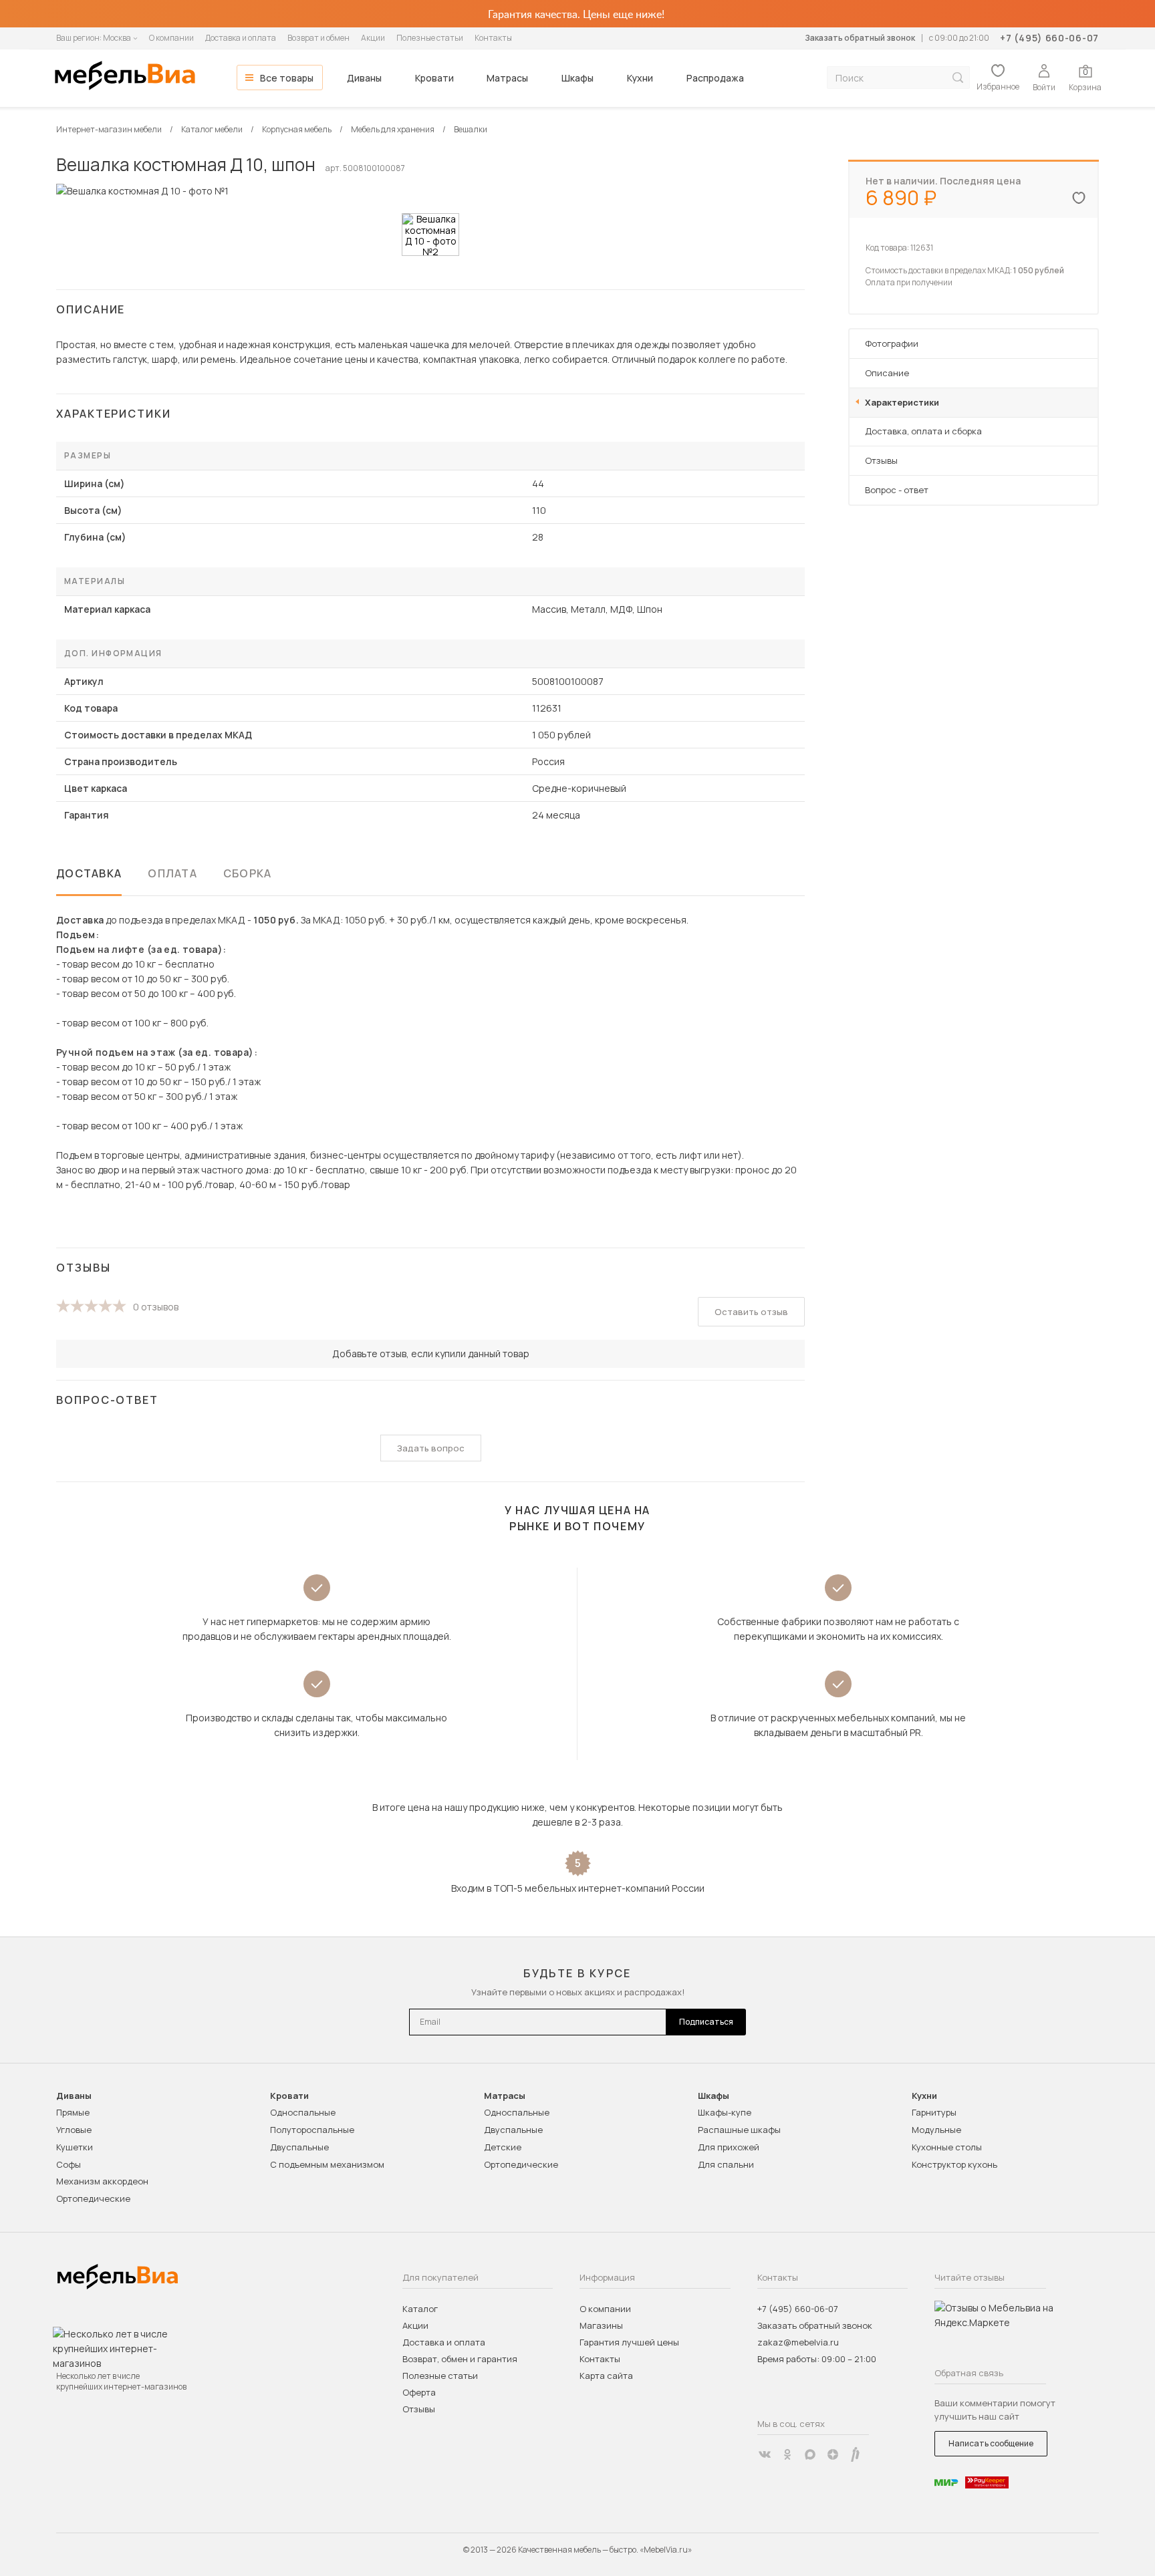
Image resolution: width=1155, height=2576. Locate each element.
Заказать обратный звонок (860, 38)
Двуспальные (299, 2147)
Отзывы (881, 460)
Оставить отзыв (751, 1312)
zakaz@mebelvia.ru (798, 2342)
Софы (69, 2164)
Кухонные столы (947, 2147)
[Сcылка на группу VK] (765, 2454)
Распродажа (715, 78)
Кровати (434, 78)
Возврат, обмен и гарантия (460, 2359)
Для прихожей (729, 2147)
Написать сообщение (991, 2443)
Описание (887, 373)
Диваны (364, 78)
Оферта (419, 2392)
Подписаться (706, 2022)
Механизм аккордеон (102, 2181)
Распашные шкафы (739, 2130)
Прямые (73, 2112)
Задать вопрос (431, 1448)
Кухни (640, 78)
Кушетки (75, 2147)
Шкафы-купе (725, 2112)
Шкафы (577, 78)
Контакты (493, 38)
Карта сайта (606, 2376)
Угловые (74, 2130)
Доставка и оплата (241, 38)
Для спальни (726, 2164)
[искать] (958, 78)
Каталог (420, 2309)
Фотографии (892, 343)
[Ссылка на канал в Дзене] (833, 2454)
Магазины (601, 2325)
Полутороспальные (312, 2130)
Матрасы (507, 78)
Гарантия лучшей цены (629, 2342)
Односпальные (303, 2112)
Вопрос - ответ (897, 490)
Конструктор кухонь (954, 2164)
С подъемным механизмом (327, 2164)
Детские (503, 2147)
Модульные (936, 2130)
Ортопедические (93, 2198)
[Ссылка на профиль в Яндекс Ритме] (856, 2454)
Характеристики (902, 402)
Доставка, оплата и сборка (923, 431)
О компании (171, 38)
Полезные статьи (430, 38)
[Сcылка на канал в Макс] (810, 2454)
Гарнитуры (934, 2112)
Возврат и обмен (318, 38)
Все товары (287, 78)
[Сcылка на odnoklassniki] (787, 2454)
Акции (373, 38)
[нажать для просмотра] (430, 235)
